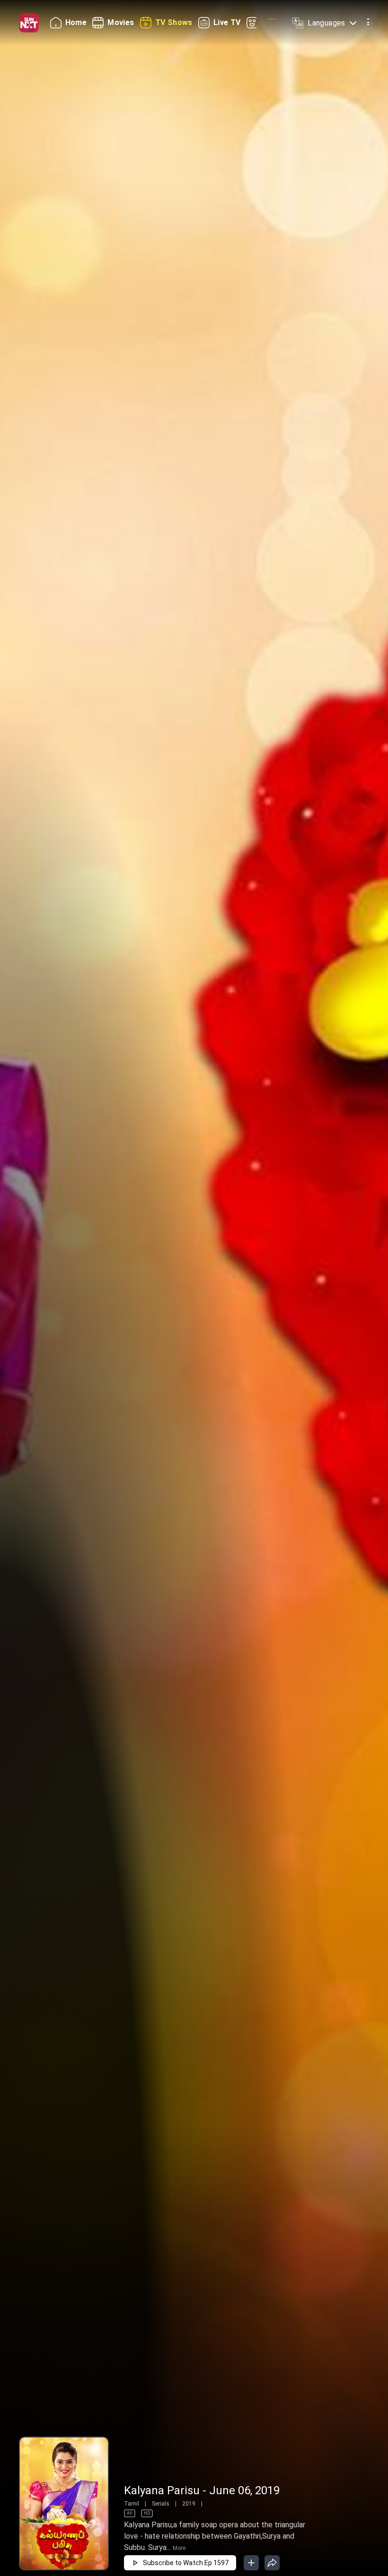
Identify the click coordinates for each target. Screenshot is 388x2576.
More (179, 2548)
